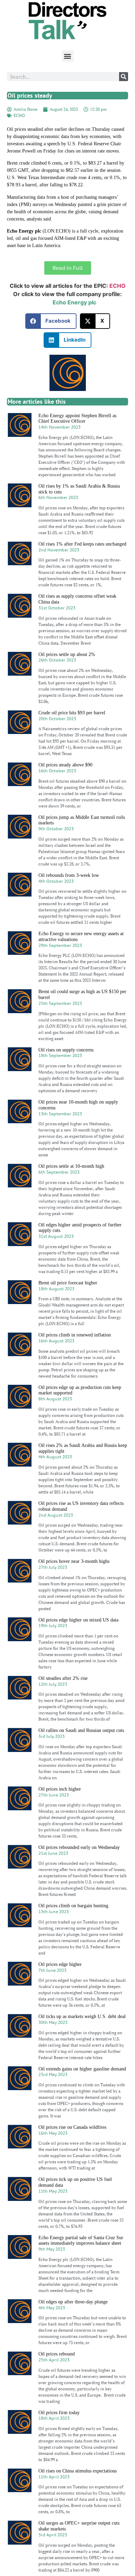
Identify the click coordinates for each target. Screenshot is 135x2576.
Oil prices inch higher (60, 1789)
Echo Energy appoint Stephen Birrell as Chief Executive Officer (77, 419)
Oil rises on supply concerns (66, 1050)
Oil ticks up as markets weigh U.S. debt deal (82, 2016)
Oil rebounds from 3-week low (69, 875)
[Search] (124, 77)
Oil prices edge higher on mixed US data (78, 1620)
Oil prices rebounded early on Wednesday (79, 1847)
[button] (68, 56)
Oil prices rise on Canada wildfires (72, 2127)
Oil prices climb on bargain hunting (73, 1906)
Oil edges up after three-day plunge (73, 2302)
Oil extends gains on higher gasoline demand (82, 2069)
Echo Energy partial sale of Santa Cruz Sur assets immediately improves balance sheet (81, 2241)
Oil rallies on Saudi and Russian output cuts (81, 1730)
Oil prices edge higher (60, 1964)
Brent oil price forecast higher (68, 1283)
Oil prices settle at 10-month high (71, 1166)
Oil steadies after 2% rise (63, 1678)
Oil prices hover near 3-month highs (74, 1561)
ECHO (19, 115)
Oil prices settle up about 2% (67, 654)
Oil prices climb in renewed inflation (75, 1335)
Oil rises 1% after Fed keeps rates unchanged (82, 544)
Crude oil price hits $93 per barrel (72, 713)
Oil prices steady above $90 (65, 765)
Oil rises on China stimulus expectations (78, 2471)
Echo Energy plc (74, 302)
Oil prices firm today (59, 2413)
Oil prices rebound (57, 2354)
